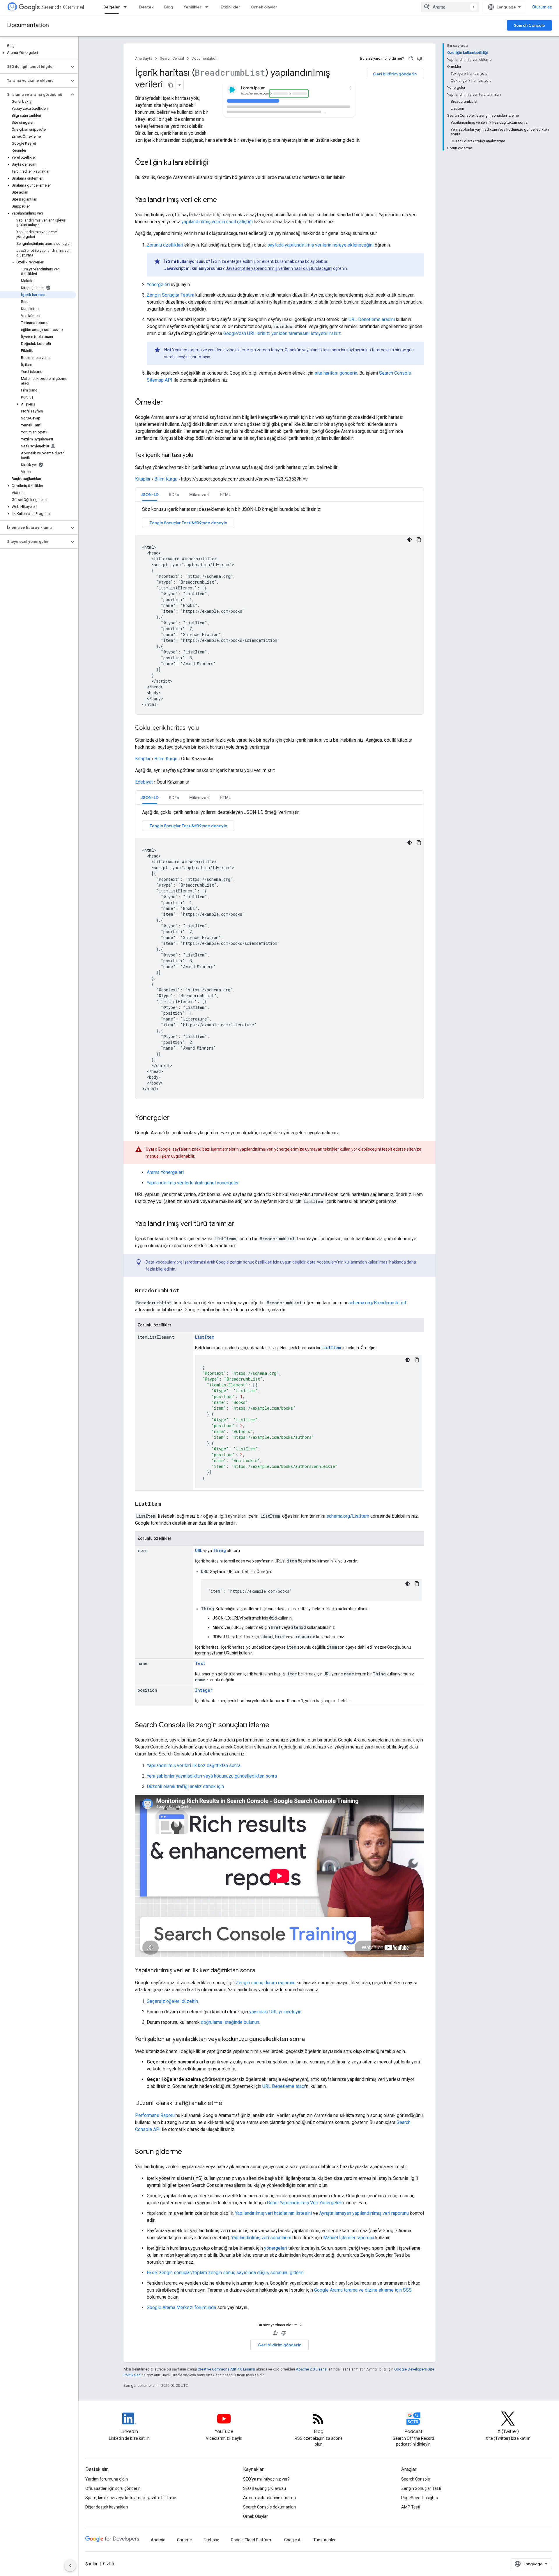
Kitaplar (143, 479)
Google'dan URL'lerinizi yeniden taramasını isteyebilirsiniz (282, 333)
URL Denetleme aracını (372, 319)
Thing (219, 1550)
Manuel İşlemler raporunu (349, 2238)
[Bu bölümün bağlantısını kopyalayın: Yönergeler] (176, 1118)
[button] (38, 53)
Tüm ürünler (324, 2540)
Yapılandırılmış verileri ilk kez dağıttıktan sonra (194, 1766)
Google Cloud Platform (252, 2540)
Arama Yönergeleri (165, 1172)
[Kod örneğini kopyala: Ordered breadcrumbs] (417, 1360)
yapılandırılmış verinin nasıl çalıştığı (217, 222)
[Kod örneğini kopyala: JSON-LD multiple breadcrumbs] (419, 843)
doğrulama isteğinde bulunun (230, 2022)
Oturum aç (542, 7)
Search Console (529, 25)
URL (199, 1550)
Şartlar (91, 2564)
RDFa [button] (174, 495)
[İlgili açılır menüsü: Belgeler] (127, 7)
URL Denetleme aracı (284, 2086)
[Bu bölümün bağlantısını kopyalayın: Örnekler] (169, 403)
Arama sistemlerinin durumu (269, 2498)
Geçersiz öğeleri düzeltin (172, 2001)
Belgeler (112, 7)
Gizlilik (109, 2564)
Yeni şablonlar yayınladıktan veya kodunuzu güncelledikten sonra (212, 1776)
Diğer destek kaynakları (107, 2507)
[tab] (150, 494)
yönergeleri (276, 2248)
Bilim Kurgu (166, 479)
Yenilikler (192, 7)
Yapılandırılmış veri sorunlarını (261, 2238)
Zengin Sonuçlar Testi (421, 2488)
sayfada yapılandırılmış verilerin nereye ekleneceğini (320, 245)
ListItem (205, 1337)
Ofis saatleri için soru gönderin (113, 2488)
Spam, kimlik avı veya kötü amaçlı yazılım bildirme (131, 2498)
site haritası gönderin (336, 373)
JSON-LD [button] (150, 495)
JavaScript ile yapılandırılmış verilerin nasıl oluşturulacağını (279, 268)
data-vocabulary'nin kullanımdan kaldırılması (348, 1262)
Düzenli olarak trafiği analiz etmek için (185, 1786)
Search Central (63, 7)
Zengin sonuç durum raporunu (266, 1983)
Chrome (184, 2540)
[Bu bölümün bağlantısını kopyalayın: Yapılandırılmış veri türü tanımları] (242, 1224)
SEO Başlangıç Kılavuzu (265, 2488)
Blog (169, 7)
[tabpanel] (279, 610)
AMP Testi (411, 2507)
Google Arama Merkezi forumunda (181, 2307)
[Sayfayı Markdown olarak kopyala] (171, 85)
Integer (204, 1690)
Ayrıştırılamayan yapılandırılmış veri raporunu (364, 2213)
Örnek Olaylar (255, 2516)
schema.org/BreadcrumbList (377, 1303)
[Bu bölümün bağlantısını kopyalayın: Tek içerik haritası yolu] (199, 456)
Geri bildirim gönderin (395, 74)
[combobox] (450, 7)
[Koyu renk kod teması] (410, 540)
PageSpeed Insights (420, 2498)
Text (200, 1663)
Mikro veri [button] (199, 495)
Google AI (293, 2540)
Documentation (28, 25)
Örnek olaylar (264, 7)
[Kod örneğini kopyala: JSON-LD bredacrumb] (419, 540)
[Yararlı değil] (420, 59)
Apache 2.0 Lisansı (312, 2369)
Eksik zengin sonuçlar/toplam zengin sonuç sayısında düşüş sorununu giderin (225, 2273)
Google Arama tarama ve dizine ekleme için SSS (363, 2290)
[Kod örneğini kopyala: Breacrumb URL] (417, 1584)
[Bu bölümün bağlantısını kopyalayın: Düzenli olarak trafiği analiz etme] (229, 2104)
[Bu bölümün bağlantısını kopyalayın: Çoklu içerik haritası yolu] (205, 728)
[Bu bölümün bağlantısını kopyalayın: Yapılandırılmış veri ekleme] (224, 200)
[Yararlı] (411, 59)
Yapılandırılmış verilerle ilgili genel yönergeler (193, 1183)
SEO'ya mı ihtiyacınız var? (266, 2479)
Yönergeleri (158, 285)
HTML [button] (225, 495)
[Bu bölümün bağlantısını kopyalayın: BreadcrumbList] (185, 1291)
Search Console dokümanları (269, 2507)
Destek (146, 7)
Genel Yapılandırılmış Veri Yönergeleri (305, 2203)
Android (158, 2540)
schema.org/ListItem (348, 1516)
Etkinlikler (230, 7)
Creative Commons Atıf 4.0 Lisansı (226, 2369)
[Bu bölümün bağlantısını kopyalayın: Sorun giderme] (188, 2152)
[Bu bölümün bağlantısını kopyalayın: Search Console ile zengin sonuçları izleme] (275, 1725)
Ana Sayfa (144, 58)
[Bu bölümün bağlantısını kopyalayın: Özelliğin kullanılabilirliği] (214, 163)
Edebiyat (144, 782)
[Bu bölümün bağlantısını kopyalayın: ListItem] (167, 1504)
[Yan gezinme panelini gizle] (70, 2566)
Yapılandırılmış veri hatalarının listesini (273, 2213)
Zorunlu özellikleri (165, 245)
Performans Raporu (155, 2115)
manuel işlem (158, 1156)
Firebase (211, 2540)
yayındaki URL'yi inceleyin (275, 2012)
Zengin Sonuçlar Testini (170, 295)
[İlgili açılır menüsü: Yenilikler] (208, 7)
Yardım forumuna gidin (107, 2479)
